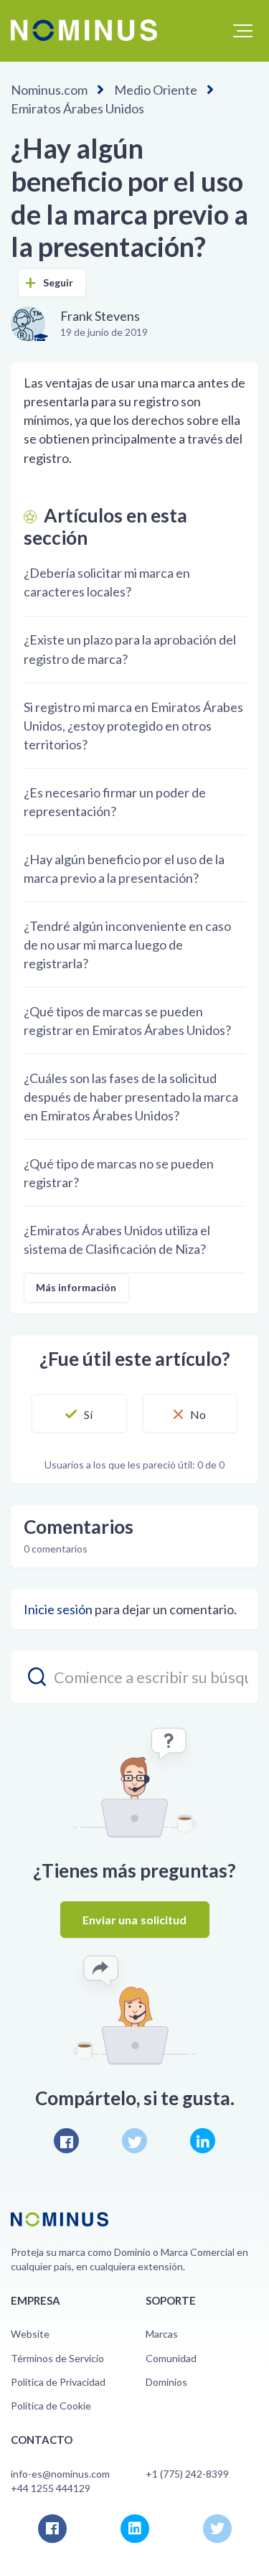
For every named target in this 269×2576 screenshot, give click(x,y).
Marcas (162, 2334)
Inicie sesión (58, 1609)
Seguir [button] (58, 282)
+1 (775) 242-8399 (187, 2474)
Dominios (166, 2382)
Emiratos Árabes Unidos (77, 108)
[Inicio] (84, 30)
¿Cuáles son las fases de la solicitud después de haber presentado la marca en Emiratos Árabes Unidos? (131, 1097)
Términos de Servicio (57, 2358)
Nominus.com (49, 90)
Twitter (134, 2141)
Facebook (66, 2141)
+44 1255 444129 (51, 2488)
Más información (76, 1287)
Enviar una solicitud (135, 1920)
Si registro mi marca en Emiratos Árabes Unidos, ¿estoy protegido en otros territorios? (133, 726)
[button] (243, 31)
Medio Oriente (156, 90)
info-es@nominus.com (60, 2474)
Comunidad (171, 2358)
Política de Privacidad (58, 2382)
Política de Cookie (51, 2406)
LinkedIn (203, 2141)
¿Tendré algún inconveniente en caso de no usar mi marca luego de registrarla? (127, 945)
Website (30, 2334)
